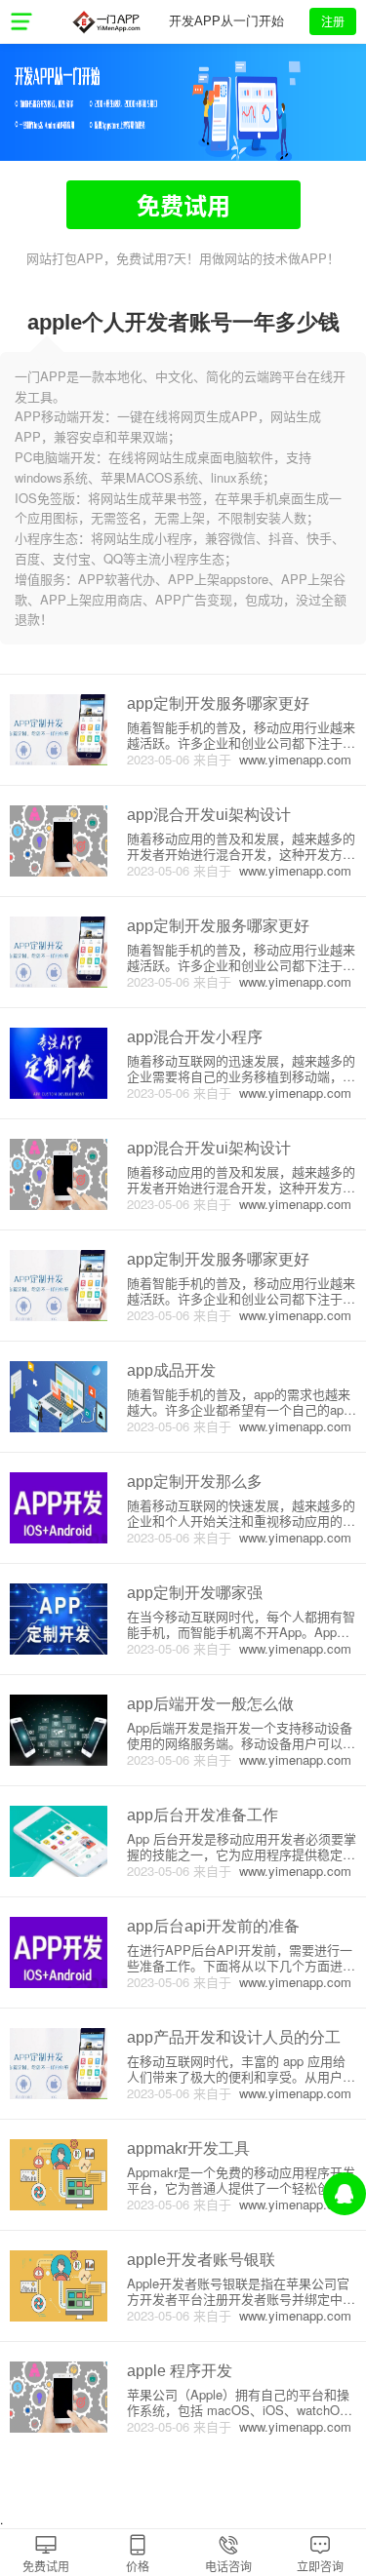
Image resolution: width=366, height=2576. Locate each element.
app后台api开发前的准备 (213, 1926)
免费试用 (183, 205)
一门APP (106, 21)
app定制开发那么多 (195, 1482)
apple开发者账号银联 (201, 2260)
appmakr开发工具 (188, 2148)
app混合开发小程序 (195, 1037)
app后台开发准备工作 (203, 1815)
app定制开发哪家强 (195, 1593)
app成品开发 (171, 1370)
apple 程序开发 (180, 2371)
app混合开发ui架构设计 (209, 815)
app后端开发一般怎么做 (210, 1704)
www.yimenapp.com (291, 759)
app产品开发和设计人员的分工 (234, 2037)
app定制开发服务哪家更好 (218, 703)
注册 (333, 21)
